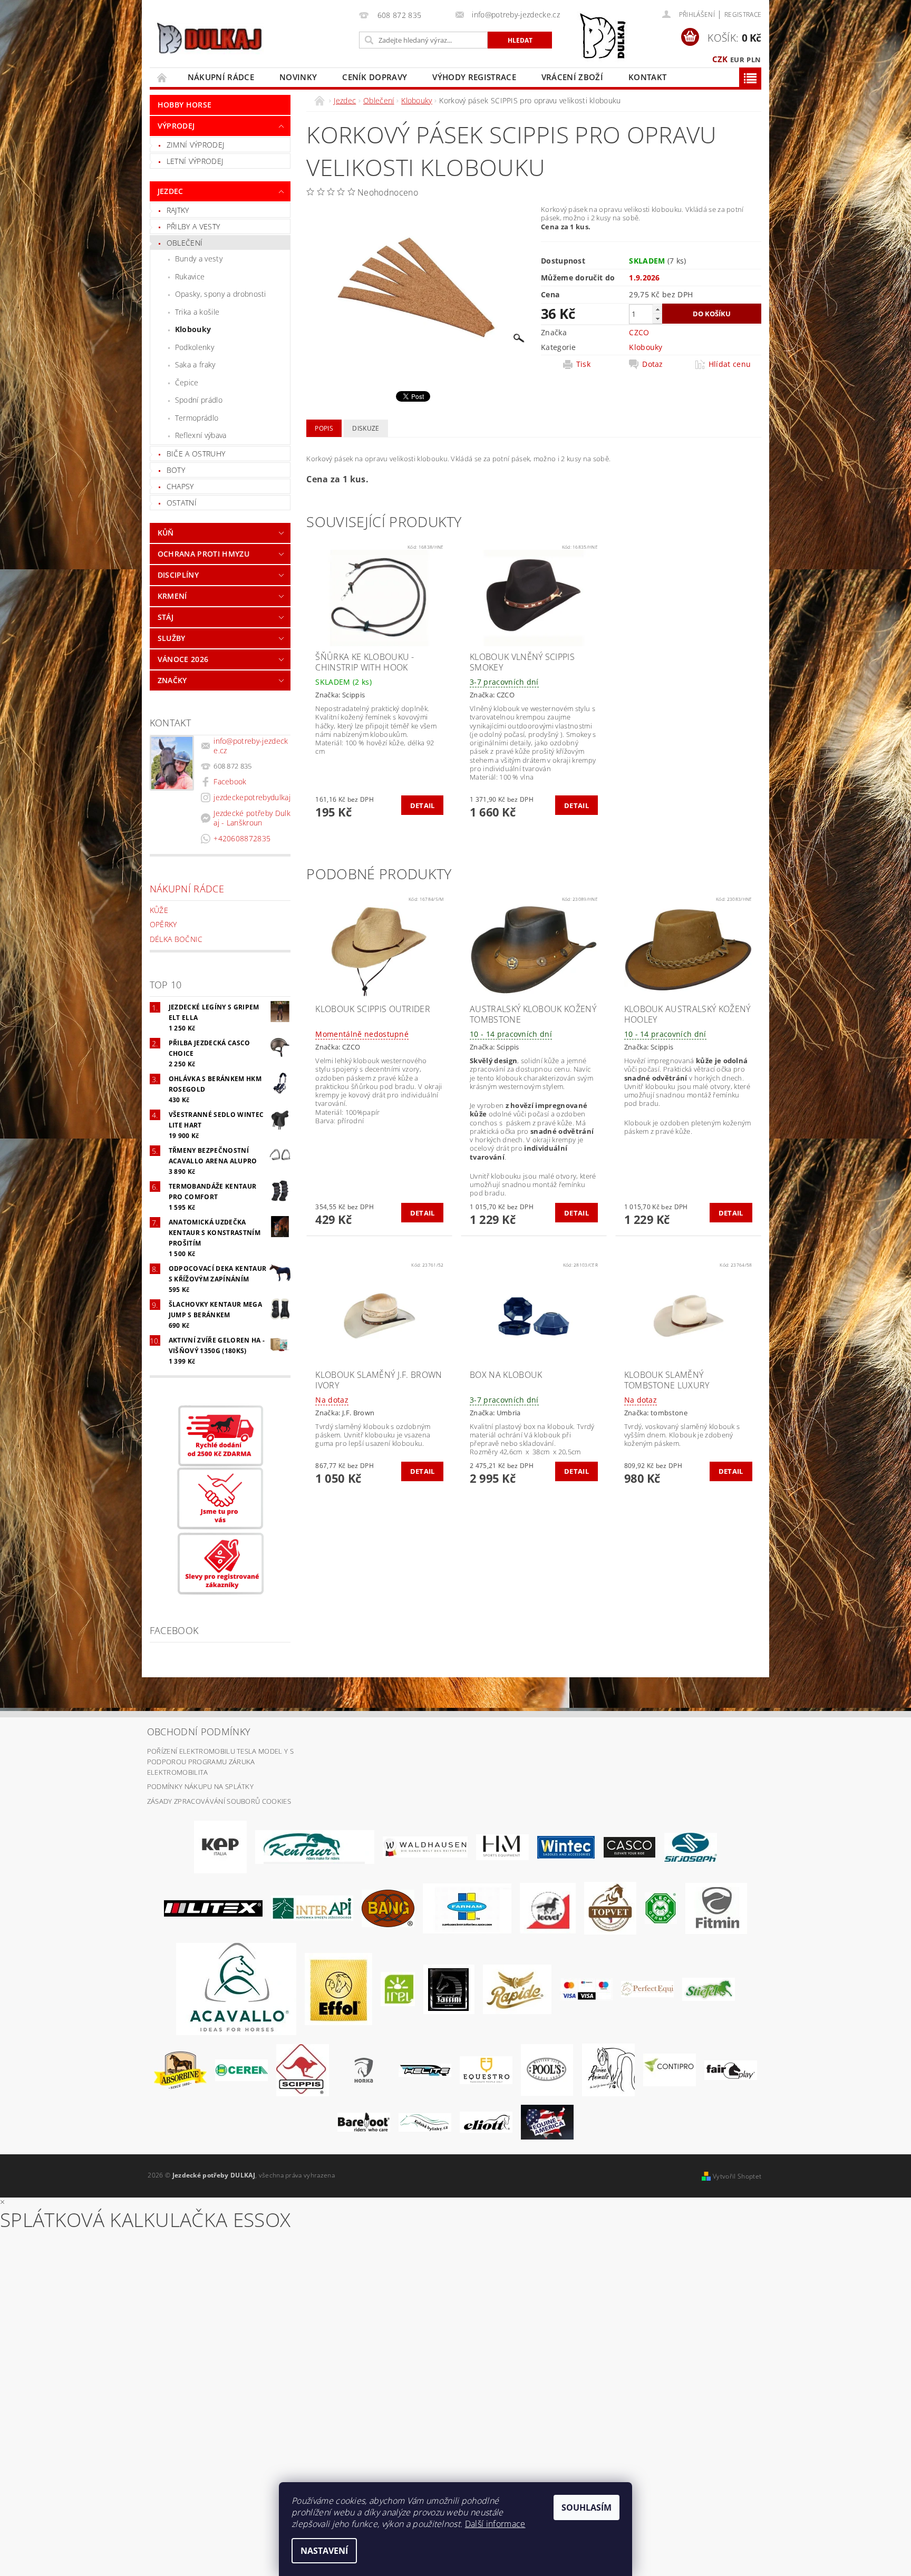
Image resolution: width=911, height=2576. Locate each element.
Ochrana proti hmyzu (203, 554)
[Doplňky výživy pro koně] (398, 1988)
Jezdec (171, 191)
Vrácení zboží (572, 77)
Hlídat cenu (730, 364)
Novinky (298, 77)
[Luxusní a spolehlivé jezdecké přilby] (629, 1846)
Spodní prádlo (199, 400)
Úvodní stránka (162, 77)
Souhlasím (587, 2507)
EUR (737, 60)
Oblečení (185, 243)
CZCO (639, 332)
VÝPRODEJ (176, 126)
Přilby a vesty (193, 226)
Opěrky (163, 924)
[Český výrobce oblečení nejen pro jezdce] (213, 1908)
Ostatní (182, 503)
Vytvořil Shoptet (737, 2176)
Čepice (187, 382)
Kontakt (647, 77)
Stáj (166, 617)
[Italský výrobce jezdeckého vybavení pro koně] (236, 1988)
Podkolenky (195, 347)
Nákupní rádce (221, 77)
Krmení (172, 596)
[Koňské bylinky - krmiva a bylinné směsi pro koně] (425, 2122)
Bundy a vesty (199, 259)
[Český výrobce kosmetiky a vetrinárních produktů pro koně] (610, 1908)
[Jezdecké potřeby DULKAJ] (209, 38)
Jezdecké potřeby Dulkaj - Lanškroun (252, 818)
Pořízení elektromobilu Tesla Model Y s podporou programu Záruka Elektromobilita (220, 1761)
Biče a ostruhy (196, 454)
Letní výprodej (195, 161)
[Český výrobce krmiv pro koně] (716, 1908)
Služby (172, 638)
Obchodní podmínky (199, 1732)
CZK (720, 59)
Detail (423, 805)
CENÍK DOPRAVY (375, 77)
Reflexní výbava (201, 435)
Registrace (743, 14)
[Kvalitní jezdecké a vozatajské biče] (661, 1908)
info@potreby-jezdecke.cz (251, 746)
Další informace (495, 2524)
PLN (754, 60)
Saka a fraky (195, 364)
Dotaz (653, 364)
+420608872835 (242, 838)
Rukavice (190, 276)
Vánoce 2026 (183, 659)
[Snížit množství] (657, 319)
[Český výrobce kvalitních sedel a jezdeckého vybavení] (315, 1846)
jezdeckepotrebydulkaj (252, 797)
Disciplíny (178, 575)
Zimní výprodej (195, 145)
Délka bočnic (176, 939)
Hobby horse (185, 105)
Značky (172, 680)
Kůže (159, 910)
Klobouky (193, 329)
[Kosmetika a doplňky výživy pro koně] (467, 1908)
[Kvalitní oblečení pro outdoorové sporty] (691, 1846)
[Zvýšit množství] (657, 309)
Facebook (230, 781)
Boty (176, 470)
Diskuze (366, 428)
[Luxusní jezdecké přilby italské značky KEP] (220, 1846)
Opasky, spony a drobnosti (221, 294)
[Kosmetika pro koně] (548, 1908)
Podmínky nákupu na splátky (200, 1786)
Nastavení (324, 2551)
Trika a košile (197, 312)
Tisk (583, 364)
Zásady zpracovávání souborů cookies (219, 1801)
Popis (324, 428)
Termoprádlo (197, 418)
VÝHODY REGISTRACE (474, 77)
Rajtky (178, 210)
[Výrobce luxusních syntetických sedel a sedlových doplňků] (566, 1846)
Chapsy (180, 486)
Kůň (166, 533)
